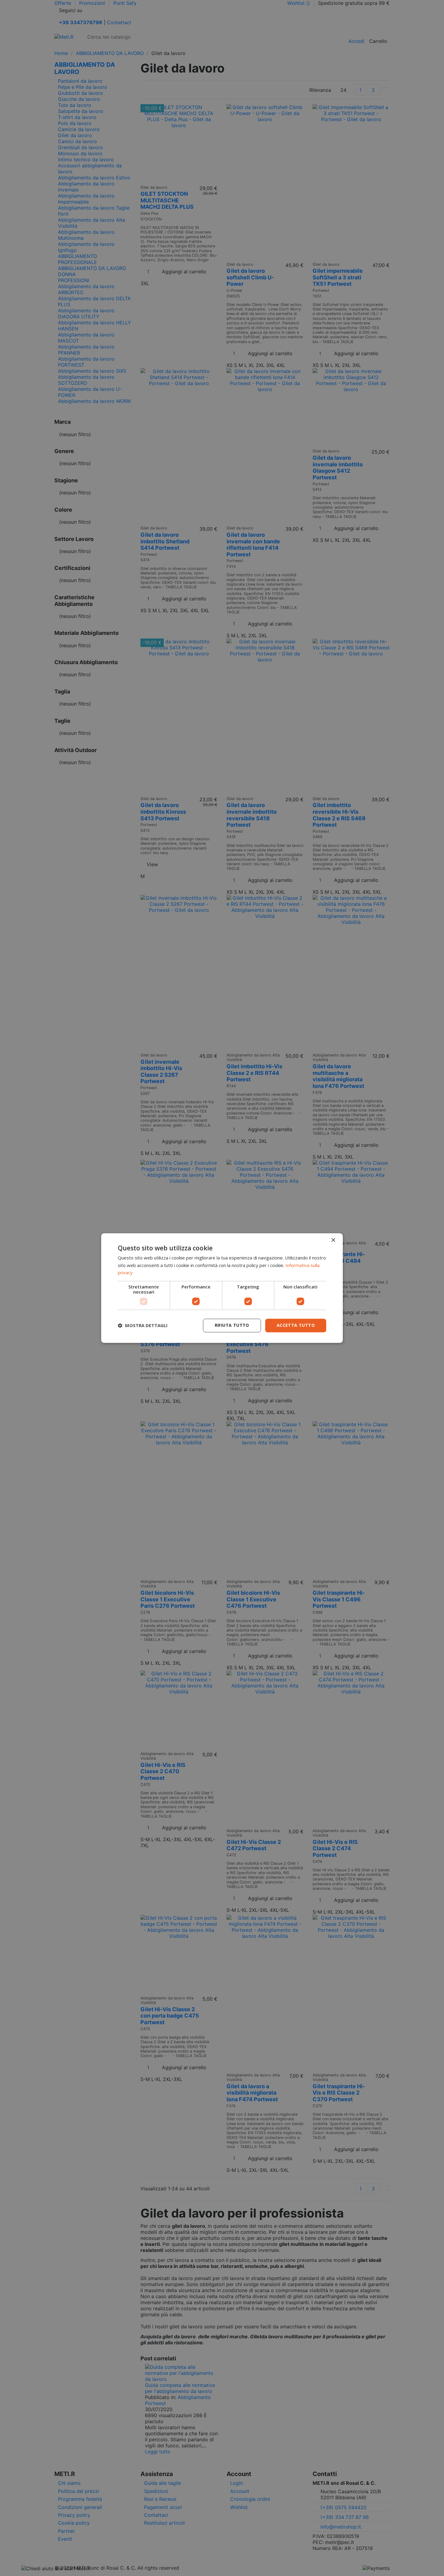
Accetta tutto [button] (296, 1325)
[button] (143, 1326)
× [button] (333, 1240)
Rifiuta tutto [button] (232, 1325)
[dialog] (222, 1288)
